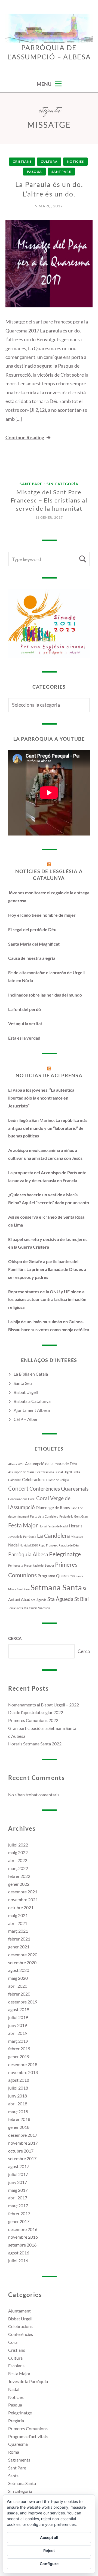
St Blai (82, 1599)
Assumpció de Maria (21, 1472)
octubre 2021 (21, 1907)
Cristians (22, 161)
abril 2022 (18, 1860)
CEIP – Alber (26, 1419)
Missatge (77, 1537)
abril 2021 (18, 1923)
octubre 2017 (21, 2151)
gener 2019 (19, 2056)
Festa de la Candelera (44, 1516)
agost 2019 (19, 2009)
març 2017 (18, 2206)
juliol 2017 (18, 2174)
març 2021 (18, 1931)
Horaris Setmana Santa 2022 (35, 1744)
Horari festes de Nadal (53, 1526)
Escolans (16, 2365)
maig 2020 (18, 1978)
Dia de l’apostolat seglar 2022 (36, 1712)
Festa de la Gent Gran (73, 1516)
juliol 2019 (18, 2017)
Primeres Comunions (28, 2428)
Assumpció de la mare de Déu (51, 1464)
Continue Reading (25, 437)
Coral (32, 1499)
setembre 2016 (22, 2245)
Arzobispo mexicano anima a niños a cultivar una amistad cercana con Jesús (45, 1154)
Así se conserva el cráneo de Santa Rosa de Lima (46, 1221)
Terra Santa (16, 1608)
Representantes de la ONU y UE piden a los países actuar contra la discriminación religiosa (47, 1299)
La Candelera (53, 1536)
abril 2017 (18, 2198)
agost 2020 (19, 1970)
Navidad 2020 (29, 1545)
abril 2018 (18, 2104)
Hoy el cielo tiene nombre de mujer (42, 915)
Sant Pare (61, 172)
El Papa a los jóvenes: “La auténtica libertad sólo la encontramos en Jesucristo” (41, 1098)
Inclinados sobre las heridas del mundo (45, 995)
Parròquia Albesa (28, 1554)
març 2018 (18, 2112)
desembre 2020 (23, 1955)
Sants (13, 2476)
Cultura (49, 161)
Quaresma (65, 1576)
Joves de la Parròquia (22, 1537)
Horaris (76, 1526)
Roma (14, 2452)
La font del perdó (24, 1009)
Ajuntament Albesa (32, 1410)
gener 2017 (19, 2221)
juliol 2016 (18, 2261)
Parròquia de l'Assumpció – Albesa (49, 52)
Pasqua (34, 172)
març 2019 (18, 2041)
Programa (46, 1576)
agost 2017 (19, 2166)
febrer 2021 (19, 1939)
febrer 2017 (19, 2213)
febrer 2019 (19, 2049)
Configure (49, 2564)
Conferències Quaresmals (59, 1489)
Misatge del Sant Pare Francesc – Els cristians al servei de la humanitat (49, 500)
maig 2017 (18, 2190)
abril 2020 (18, 1986)
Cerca (15, 1638)
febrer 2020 (19, 1994)
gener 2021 (19, 1947)
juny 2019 (18, 2025)
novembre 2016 (23, 2237)
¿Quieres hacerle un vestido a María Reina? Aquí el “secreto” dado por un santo (49, 1198)
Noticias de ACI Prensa (49, 1075)
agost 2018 (19, 2080)
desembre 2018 (23, 2064)
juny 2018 (18, 2096)
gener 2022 (19, 1884)
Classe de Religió (58, 1480)
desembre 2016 (23, 2229)
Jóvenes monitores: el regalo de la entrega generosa (49, 897)
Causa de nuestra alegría (32, 958)
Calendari (15, 1480)
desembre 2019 (23, 2002)
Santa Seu (23, 1383)
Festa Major (23, 1525)
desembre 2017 (23, 2135)
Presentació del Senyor (39, 1565)
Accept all (49, 2537)
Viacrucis (44, 1608)
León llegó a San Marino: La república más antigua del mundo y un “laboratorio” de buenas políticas (48, 1128)
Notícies (75, 161)
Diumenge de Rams (53, 1508)
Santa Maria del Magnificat (34, 944)
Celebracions (34, 1479)
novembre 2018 (23, 2072)
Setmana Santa (56, 1587)
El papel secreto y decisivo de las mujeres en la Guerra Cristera (48, 1243)
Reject (49, 2551)
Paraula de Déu (69, 1545)
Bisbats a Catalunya (32, 1401)
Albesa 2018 (16, 1464)
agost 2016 (19, 2253)
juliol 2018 (18, 2088)
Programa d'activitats (28, 2436)
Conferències (21, 2334)
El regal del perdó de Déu (32, 929)
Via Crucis (31, 1608)
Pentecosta (16, 1565)
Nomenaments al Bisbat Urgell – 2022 (44, 1705)
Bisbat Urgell (26, 1392)
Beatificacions (45, 1472)
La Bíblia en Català (31, 1374)
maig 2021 (18, 1915)
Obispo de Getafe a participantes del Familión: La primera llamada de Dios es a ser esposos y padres (47, 1269)
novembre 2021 (23, 1900)
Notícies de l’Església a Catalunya (49, 875)
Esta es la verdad (24, 1038)
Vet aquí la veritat (25, 1023)
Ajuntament (19, 2311)
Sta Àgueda (60, 1599)
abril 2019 (18, 2033)
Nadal (13, 1545)
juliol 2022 (18, 1845)
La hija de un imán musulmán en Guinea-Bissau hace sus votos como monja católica (49, 1325)
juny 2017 (18, 2182)
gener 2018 (19, 2127)
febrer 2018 (19, 2119)
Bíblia (76, 1472)
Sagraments (19, 2460)
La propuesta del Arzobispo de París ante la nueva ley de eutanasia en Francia (47, 1176)
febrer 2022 (19, 1876)
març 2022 (18, 1868)
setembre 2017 (22, 2158)
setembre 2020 (22, 1962)
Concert (18, 1488)
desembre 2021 (23, 1892)
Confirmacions (18, 1499)
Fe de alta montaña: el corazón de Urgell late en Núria (46, 976)
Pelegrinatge (65, 1554)
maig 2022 (18, 1852)
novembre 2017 (23, 2143)
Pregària (16, 2421)
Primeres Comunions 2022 (33, 1720)
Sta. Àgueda (39, 1600)
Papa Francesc (48, 1545)
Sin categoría (62, 484)
